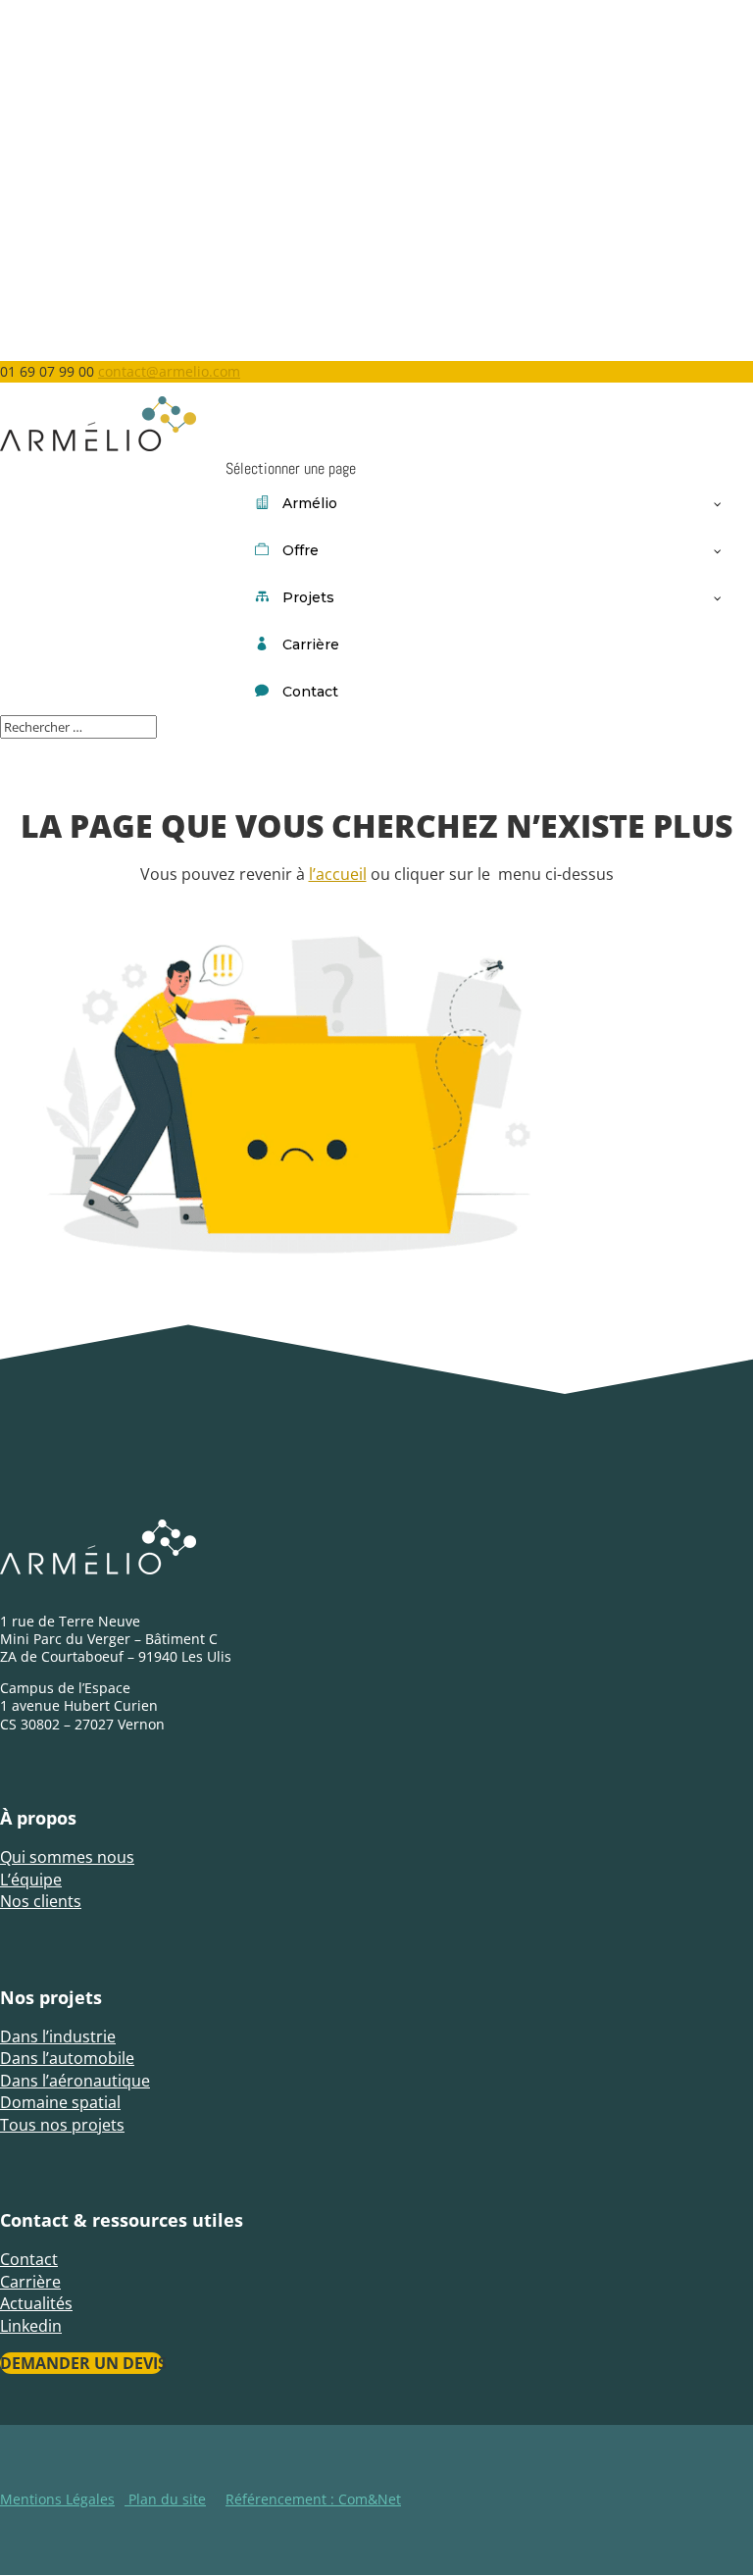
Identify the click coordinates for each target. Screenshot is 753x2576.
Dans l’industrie (58, 2036)
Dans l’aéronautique (75, 2081)
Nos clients (41, 1901)
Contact (29, 2259)
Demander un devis (81, 2363)
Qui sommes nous (67, 1857)
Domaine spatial (60, 2102)
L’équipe (31, 1880)
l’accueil (338, 874)
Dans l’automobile (67, 2058)
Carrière (30, 2282)
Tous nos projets (62, 2125)
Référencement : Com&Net (313, 2499)
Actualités (36, 2303)
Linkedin (31, 2326)
